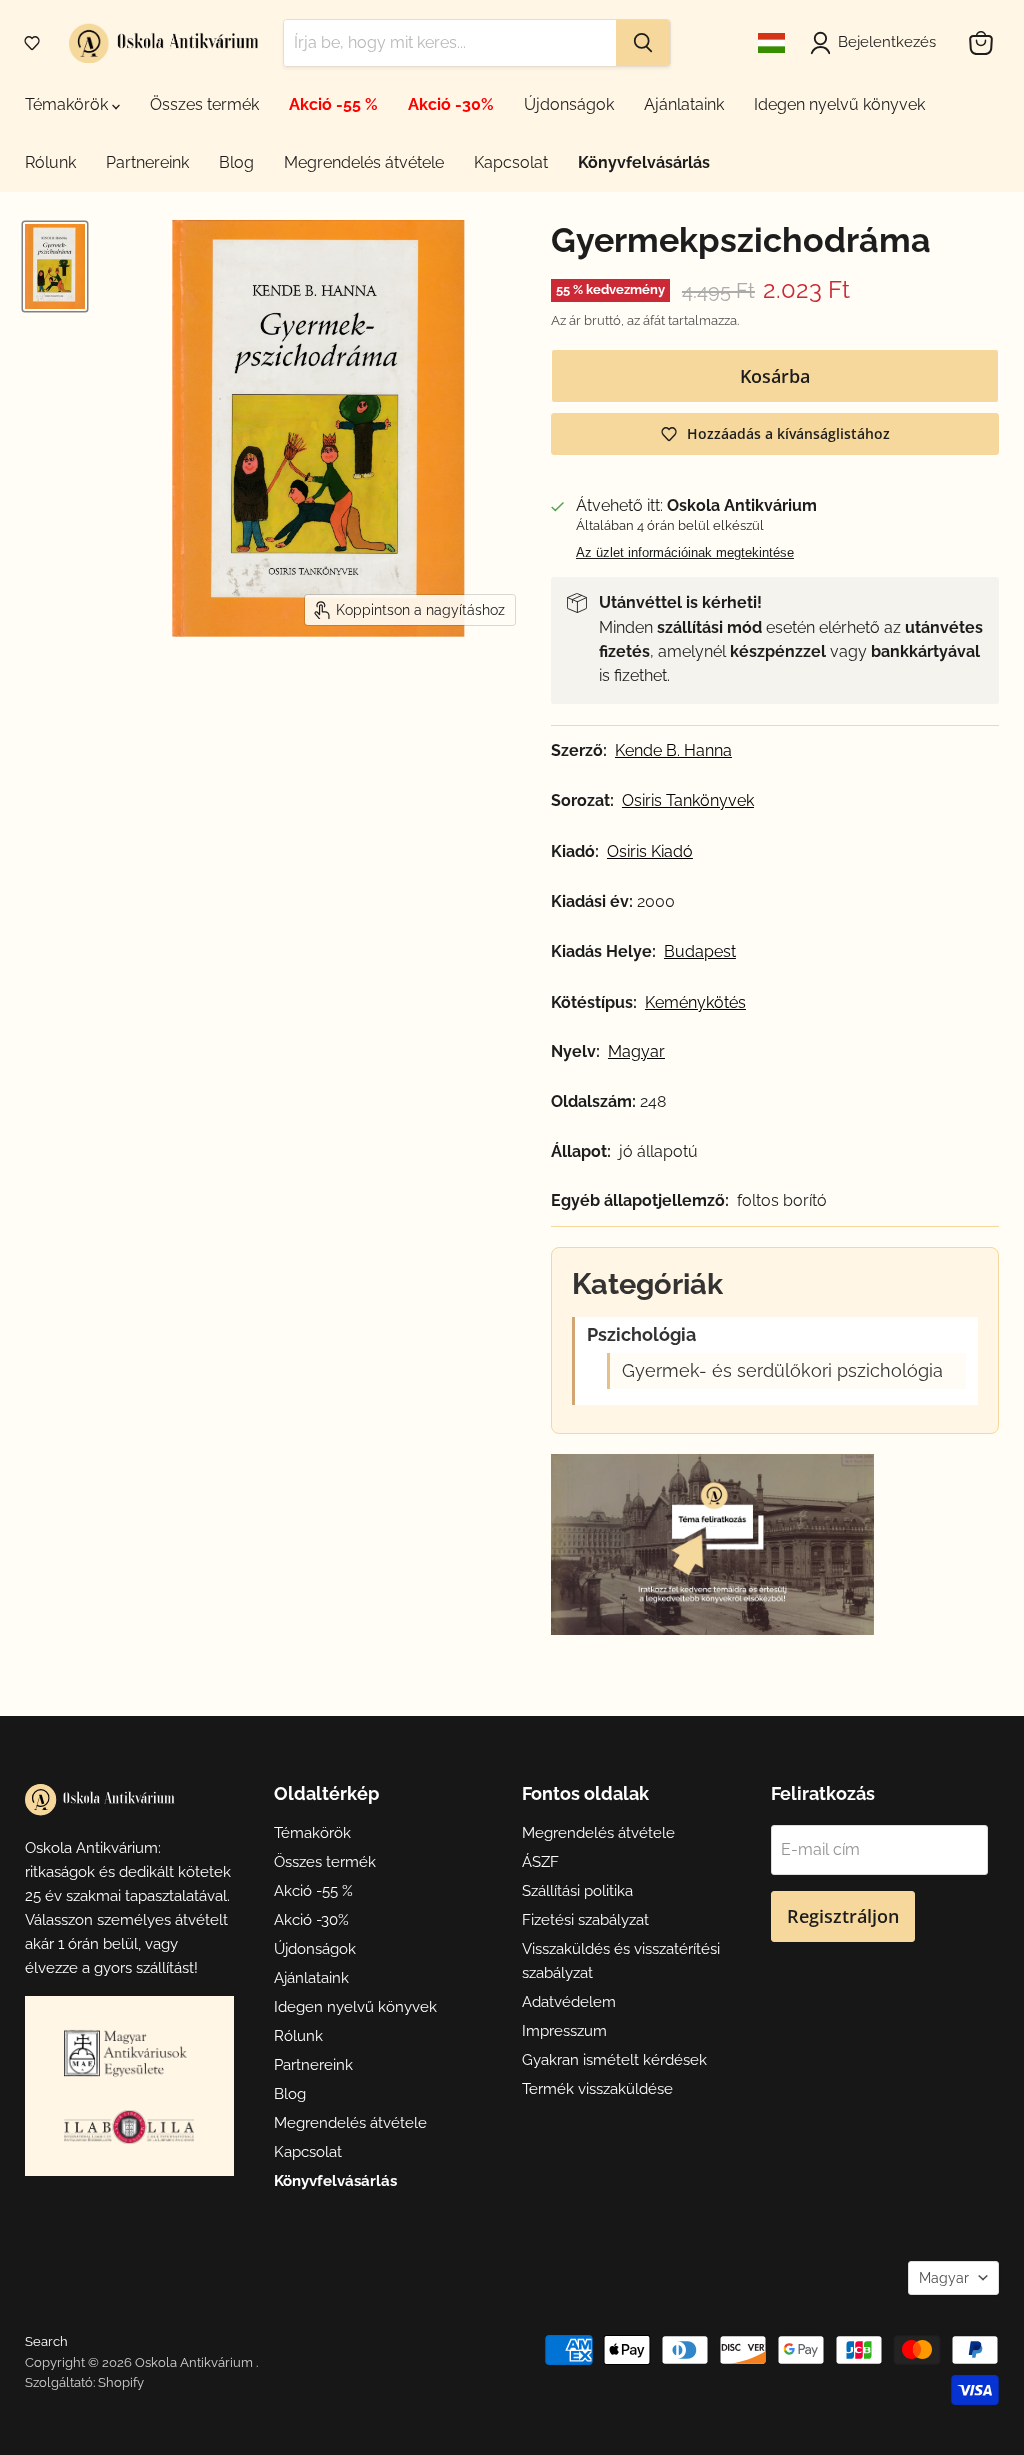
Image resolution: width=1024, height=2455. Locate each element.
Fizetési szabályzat (585, 1920)
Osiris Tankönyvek (688, 801)
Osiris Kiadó (650, 852)
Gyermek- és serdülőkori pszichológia (782, 1371)
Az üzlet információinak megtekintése (685, 553)
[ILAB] (129, 2126)
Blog (236, 162)
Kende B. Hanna (673, 751)
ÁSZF (540, 1862)
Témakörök (68, 104)
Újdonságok (569, 104)
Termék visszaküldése (597, 2089)
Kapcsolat (511, 162)
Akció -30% (451, 104)
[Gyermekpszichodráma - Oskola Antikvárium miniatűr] (55, 266)
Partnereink (147, 162)
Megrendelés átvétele (364, 162)
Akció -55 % (333, 104)
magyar (636, 1052)
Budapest (700, 952)
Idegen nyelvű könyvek (839, 104)
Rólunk (50, 162)
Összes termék (204, 104)
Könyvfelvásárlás (644, 162)
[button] (32, 43)
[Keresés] (643, 43)
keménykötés (695, 1003)
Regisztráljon (843, 1916)
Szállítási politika (577, 1891)
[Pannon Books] (129, 2053)
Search (46, 2341)
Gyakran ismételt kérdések (614, 2060)
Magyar (944, 2278)
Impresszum (564, 2031)
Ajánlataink (684, 104)
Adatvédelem (569, 2002)
